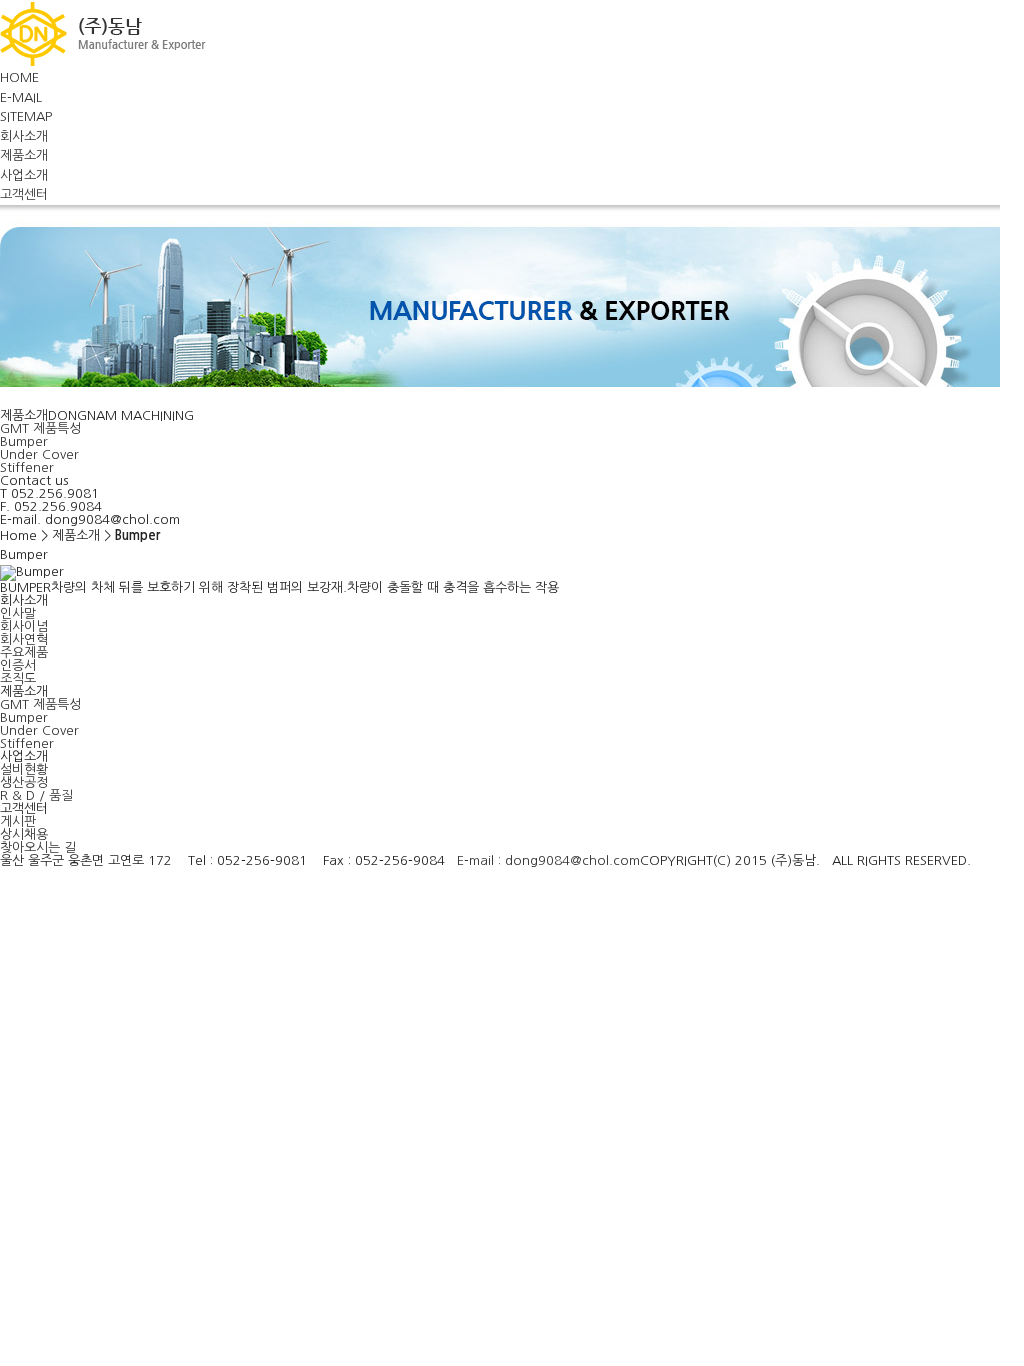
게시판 (18, 821)
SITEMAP (26, 116)
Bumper (24, 441)
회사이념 (24, 626)
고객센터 (24, 194)
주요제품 (24, 652)
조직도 (18, 678)
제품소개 (24, 155)
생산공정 (24, 782)
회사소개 (24, 136)
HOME (19, 77)
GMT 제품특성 (40, 428)
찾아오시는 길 (38, 847)
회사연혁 (24, 639)
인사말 (18, 613)
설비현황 (24, 769)
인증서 (18, 665)
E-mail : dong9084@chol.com (548, 860)
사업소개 (24, 175)
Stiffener (27, 467)
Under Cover (39, 454)
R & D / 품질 (36, 795)
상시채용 (24, 834)
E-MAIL (21, 97)
